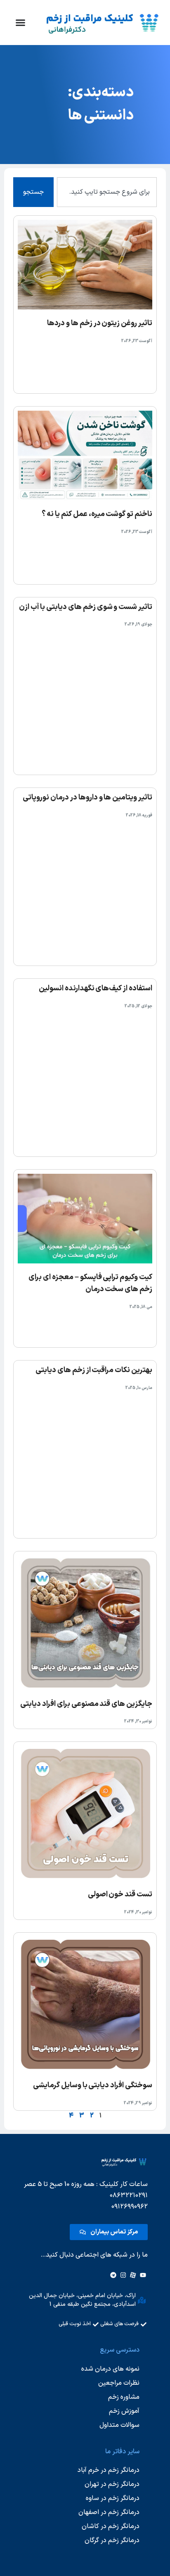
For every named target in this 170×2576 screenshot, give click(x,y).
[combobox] (107, 192)
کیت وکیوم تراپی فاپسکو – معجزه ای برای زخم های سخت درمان (90, 1283)
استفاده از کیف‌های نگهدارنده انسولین (96, 988)
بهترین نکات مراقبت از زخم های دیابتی (94, 1370)
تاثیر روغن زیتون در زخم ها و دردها (100, 323)
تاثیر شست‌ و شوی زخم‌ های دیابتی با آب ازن (86, 607)
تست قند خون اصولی (120, 1895)
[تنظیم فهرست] (20, 23)
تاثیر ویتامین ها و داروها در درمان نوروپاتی (87, 798)
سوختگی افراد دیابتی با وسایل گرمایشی (93, 2085)
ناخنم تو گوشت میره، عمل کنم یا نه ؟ (97, 514)
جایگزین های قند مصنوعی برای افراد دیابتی (86, 1704)
